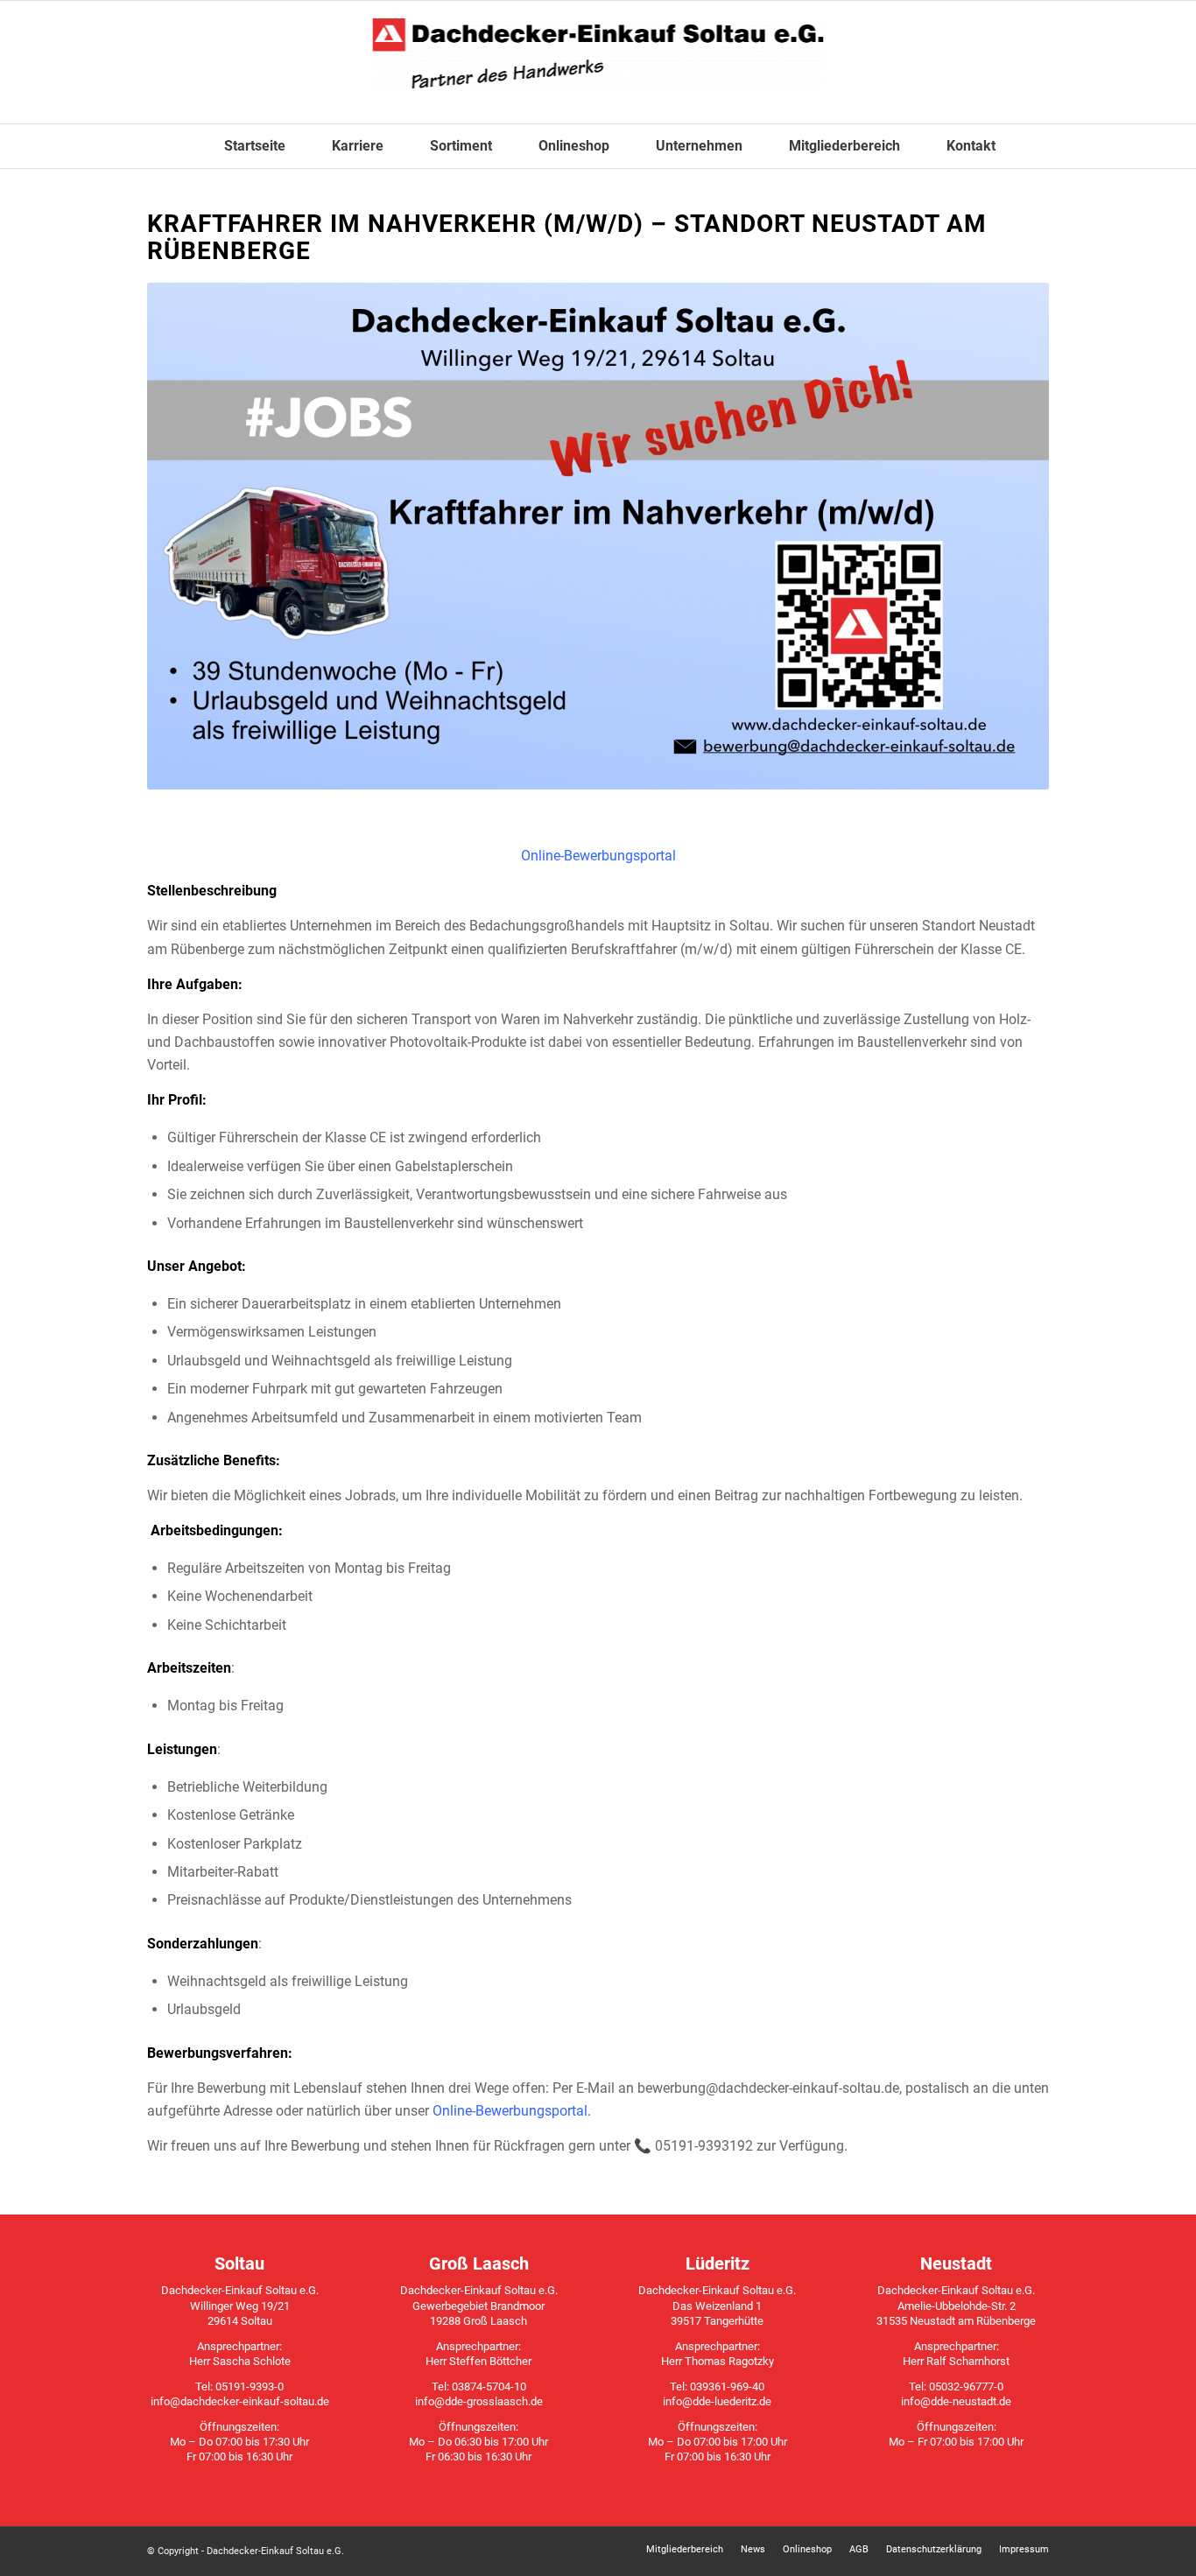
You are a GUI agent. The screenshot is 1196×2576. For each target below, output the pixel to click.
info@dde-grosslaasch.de (479, 2401)
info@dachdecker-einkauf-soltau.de (240, 2401)
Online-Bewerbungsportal (598, 856)
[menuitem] (243, 146)
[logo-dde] (598, 62)
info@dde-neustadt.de (956, 2401)
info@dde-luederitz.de (717, 2401)
